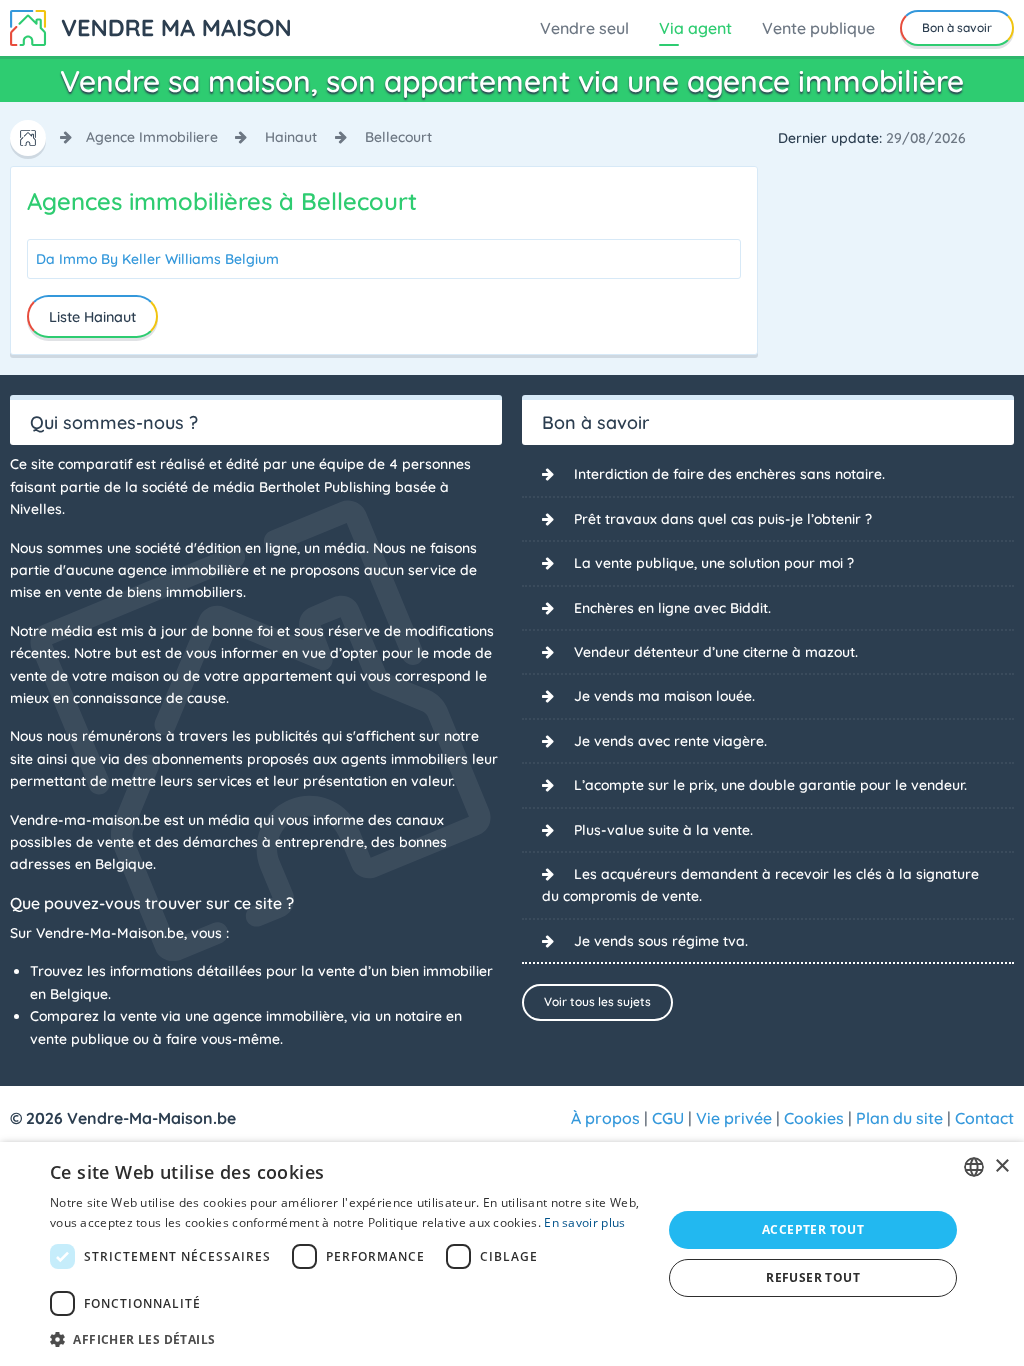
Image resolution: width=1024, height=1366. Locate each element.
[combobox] (974, 1167)
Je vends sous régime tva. (661, 941)
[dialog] (512, 1254)
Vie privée (734, 1118)
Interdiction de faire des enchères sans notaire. (729, 474)
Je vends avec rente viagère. (670, 741)
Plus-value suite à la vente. (663, 830)
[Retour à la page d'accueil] (150, 26)
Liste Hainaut (92, 317)
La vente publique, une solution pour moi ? (714, 563)
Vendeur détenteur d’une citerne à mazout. (716, 652)
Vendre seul (584, 28)
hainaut (291, 137)
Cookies (814, 1118)
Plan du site (899, 1118)
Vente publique (818, 28)
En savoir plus (584, 1222)
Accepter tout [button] (813, 1229)
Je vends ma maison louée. (664, 696)
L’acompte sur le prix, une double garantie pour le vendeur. (770, 785)
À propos (605, 1118)
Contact (984, 1118)
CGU (668, 1118)
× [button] (1001, 1166)
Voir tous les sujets (597, 1001)
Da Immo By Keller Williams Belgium (157, 259)
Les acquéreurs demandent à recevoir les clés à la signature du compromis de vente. (760, 885)
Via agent (695, 28)
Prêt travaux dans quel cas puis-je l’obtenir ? (723, 519)
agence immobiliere (152, 137)
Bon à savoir (957, 27)
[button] (347, 1339)
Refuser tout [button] (813, 1277)
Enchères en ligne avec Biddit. (672, 608)
